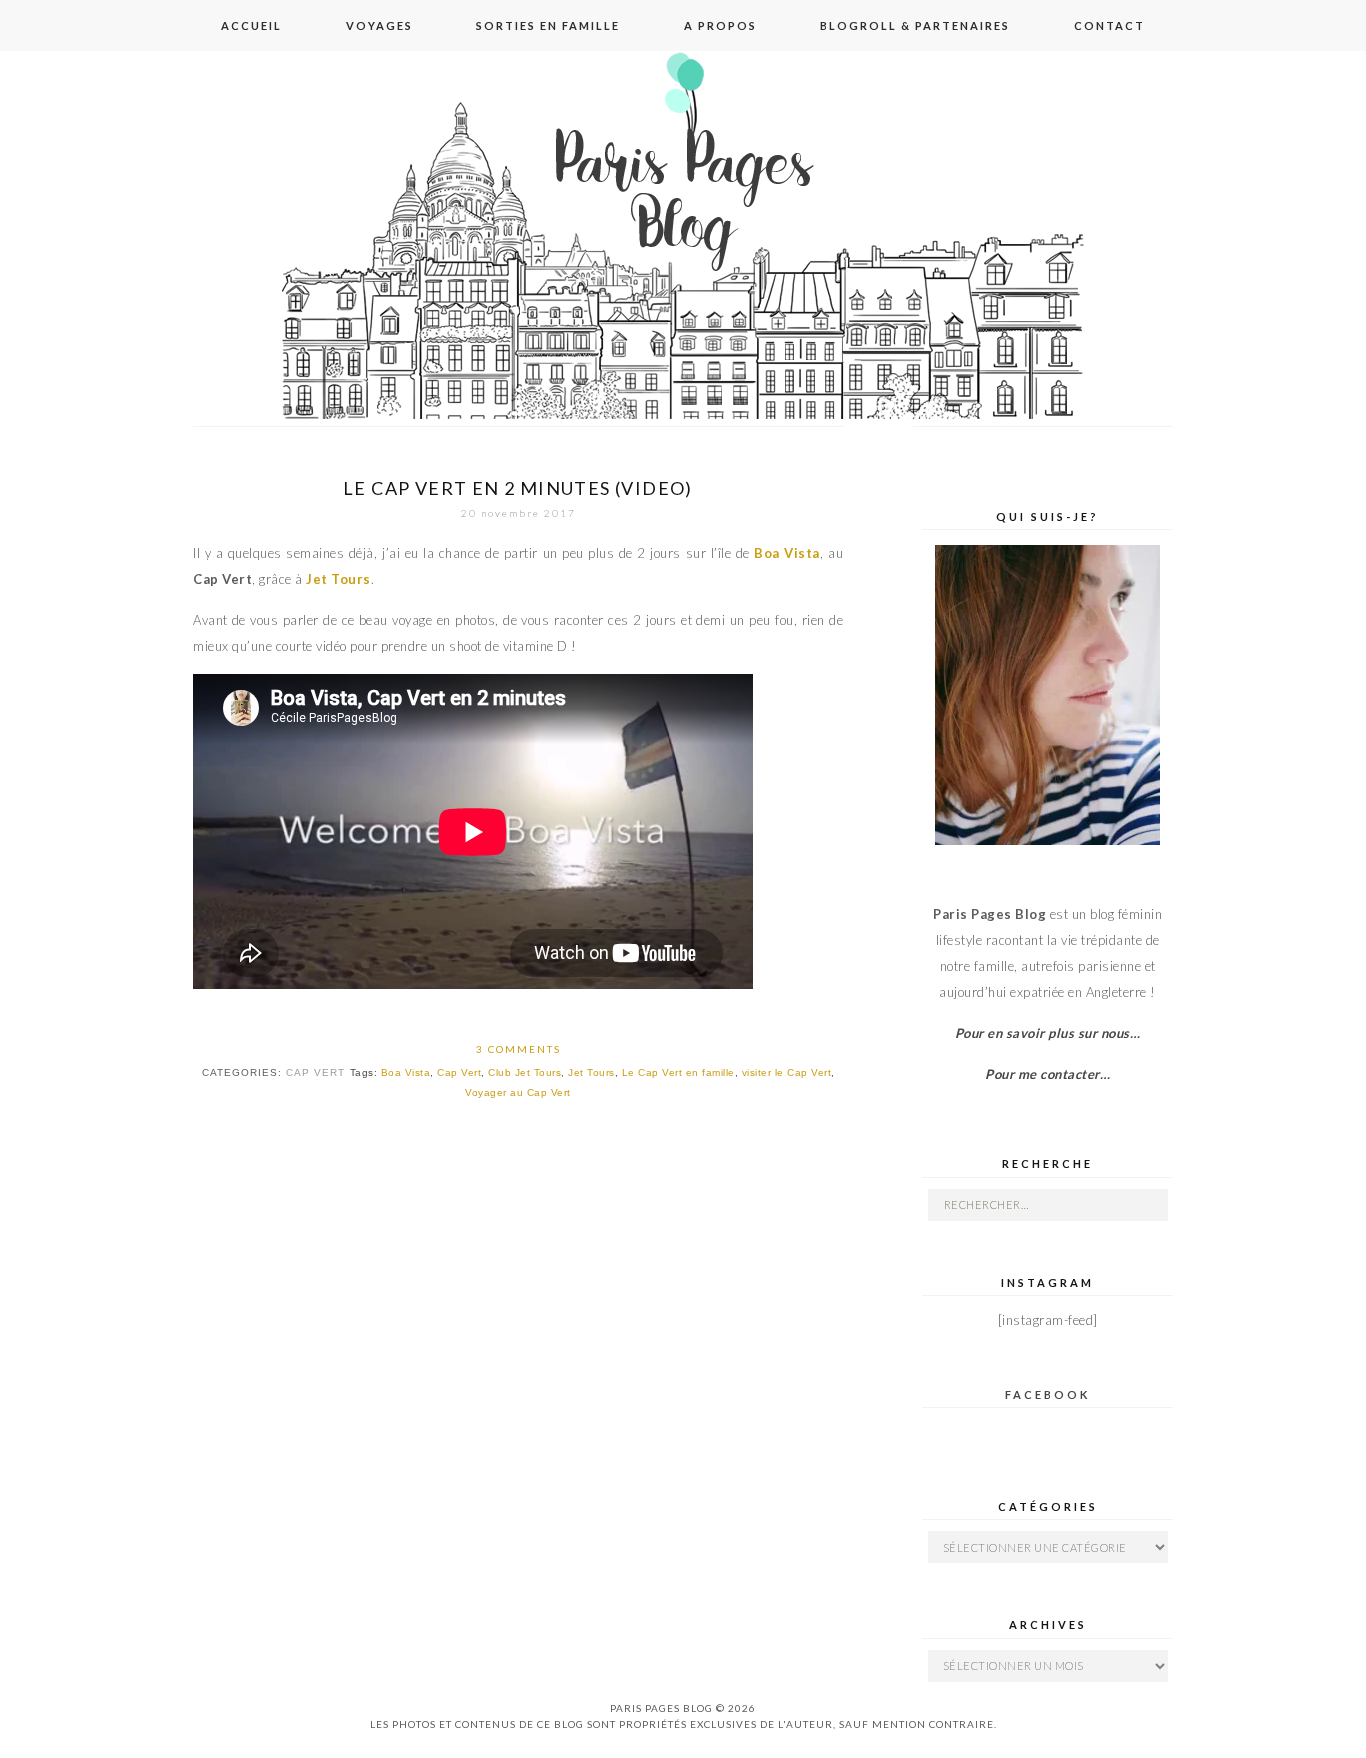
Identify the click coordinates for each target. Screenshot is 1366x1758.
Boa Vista (406, 1072)
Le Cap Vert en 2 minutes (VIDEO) (518, 488)
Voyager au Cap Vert (518, 1092)
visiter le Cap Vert (787, 1072)
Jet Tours (591, 1072)
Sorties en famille (548, 25)
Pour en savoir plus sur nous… (1048, 1033)
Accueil (251, 25)
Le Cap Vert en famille (678, 1072)
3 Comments (518, 1049)
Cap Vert (315, 1072)
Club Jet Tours (524, 1072)
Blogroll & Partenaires (915, 25)
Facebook (1047, 1394)
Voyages (379, 25)
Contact (1109, 25)
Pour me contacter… (1047, 1074)
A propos (720, 25)
